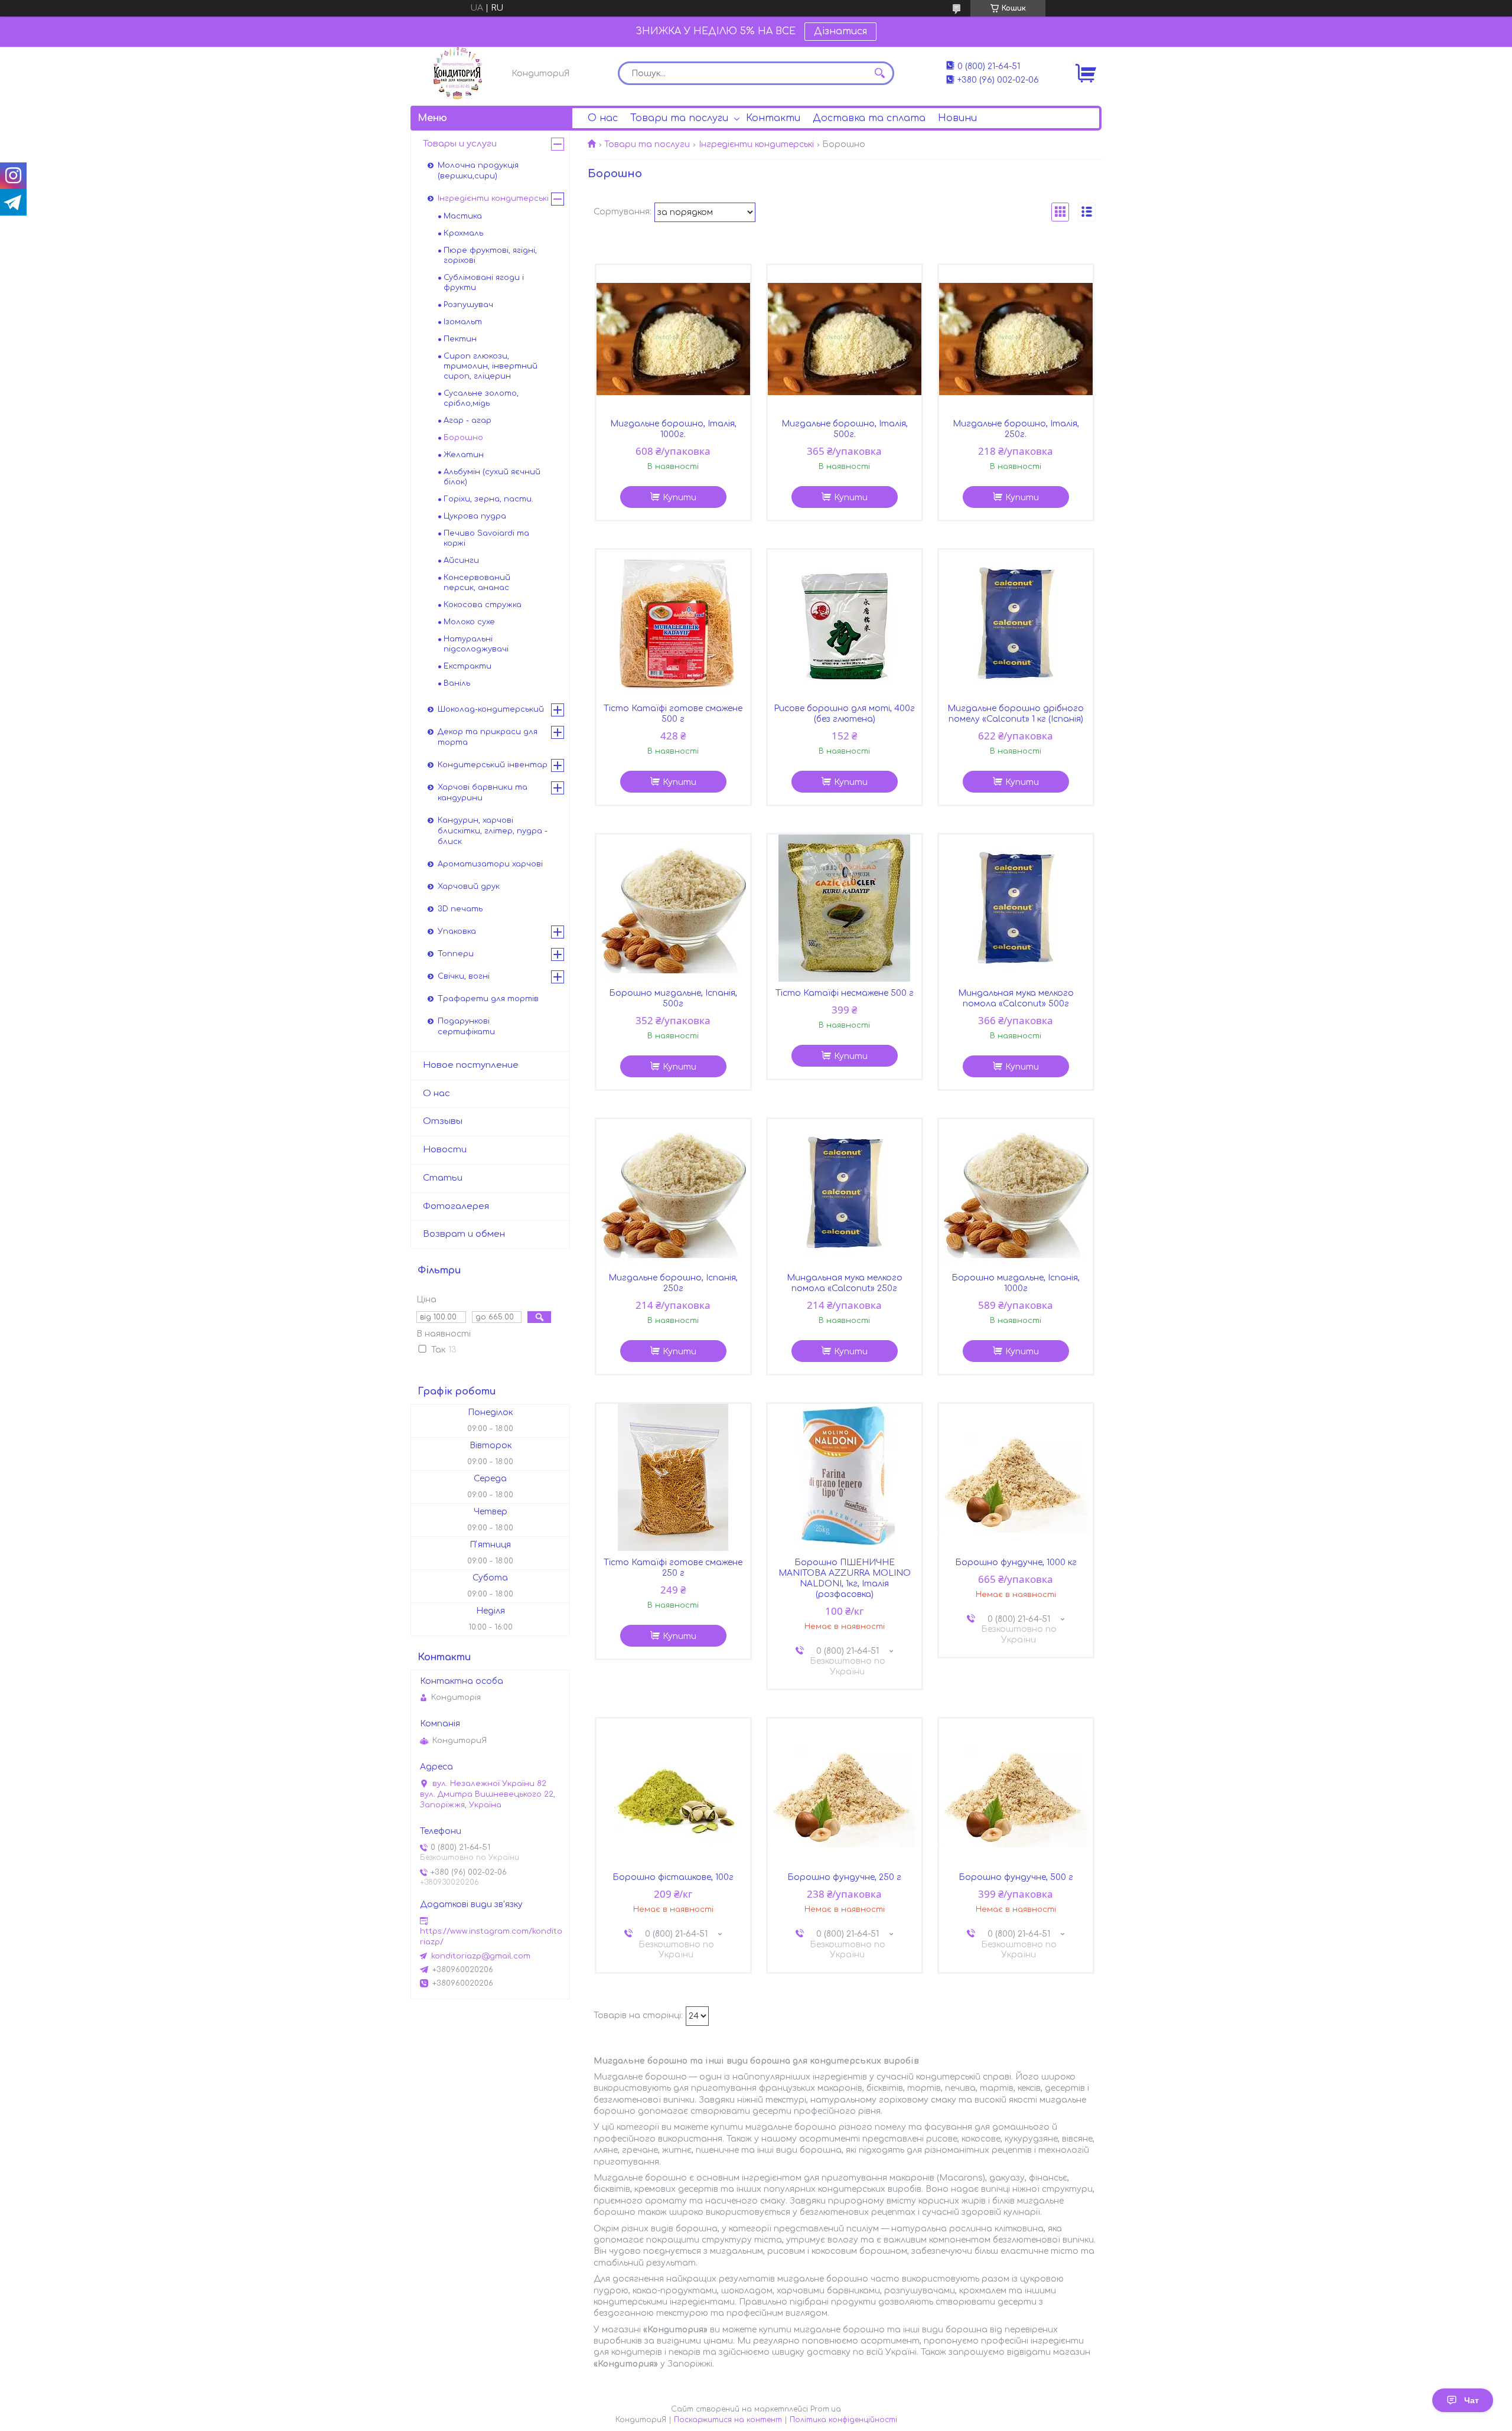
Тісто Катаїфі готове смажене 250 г (673, 1568)
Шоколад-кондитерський (491, 709)
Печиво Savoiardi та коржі (486, 538)
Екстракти (467, 666)
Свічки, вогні (464, 976)
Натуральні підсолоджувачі (476, 644)
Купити (680, 498)
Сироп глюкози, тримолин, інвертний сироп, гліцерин (491, 366)
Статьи (443, 1178)
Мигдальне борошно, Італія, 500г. (845, 429)
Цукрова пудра (475, 516)
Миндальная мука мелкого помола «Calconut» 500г (1016, 998)
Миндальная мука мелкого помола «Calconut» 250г (845, 1283)
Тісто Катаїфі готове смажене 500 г (673, 714)
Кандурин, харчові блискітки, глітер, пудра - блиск (493, 831)
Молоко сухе (469, 622)
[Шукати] (879, 73)
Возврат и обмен (464, 1234)
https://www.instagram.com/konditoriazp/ (491, 1937)
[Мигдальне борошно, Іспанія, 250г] (673, 1193)
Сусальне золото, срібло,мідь (481, 398)
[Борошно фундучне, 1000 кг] (1016, 1478)
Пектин (460, 339)
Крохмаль (463, 233)
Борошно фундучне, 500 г (1016, 1877)
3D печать (460, 909)
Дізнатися (840, 31)
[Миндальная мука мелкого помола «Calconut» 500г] (1016, 908)
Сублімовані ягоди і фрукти (484, 283)
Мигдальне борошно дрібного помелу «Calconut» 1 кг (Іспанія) (1016, 714)
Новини (957, 118)
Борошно (463, 438)
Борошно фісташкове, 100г (673, 1877)
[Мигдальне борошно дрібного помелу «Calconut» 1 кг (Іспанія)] (1016, 624)
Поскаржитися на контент (728, 2420)
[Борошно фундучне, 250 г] (845, 1793)
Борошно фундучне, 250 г (844, 1877)
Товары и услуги (460, 144)
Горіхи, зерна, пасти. (488, 499)
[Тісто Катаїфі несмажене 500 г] (845, 908)
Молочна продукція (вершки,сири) (478, 171)
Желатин (464, 455)
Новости (445, 1150)
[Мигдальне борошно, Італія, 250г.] (1016, 339)
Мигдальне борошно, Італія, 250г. (1016, 429)
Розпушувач (468, 305)
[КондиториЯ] (458, 73)
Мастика (463, 216)
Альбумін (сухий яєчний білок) (492, 477)
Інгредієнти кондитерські (756, 144)
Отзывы (443, 1121)
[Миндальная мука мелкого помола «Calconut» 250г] (845, 1193)
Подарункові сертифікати (466, 1027)
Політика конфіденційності (843, 2420)
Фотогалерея (456, 1206)
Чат (1472, 2400)
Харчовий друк (469, 887)
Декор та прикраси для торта (488, 737)
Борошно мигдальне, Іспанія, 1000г (1016, 1283)
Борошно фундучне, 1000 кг (1016, 1562)
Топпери (456, 954)
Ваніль (457, 683)
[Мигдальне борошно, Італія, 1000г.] (673, 339)
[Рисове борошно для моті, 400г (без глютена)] (845, 624)
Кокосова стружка (483, 605)
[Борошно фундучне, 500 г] (1016, 1793)
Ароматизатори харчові (490, 864)
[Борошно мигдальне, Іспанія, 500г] (673, 908)
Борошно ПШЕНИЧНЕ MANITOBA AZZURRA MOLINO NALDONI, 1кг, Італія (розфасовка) (845, 1578)
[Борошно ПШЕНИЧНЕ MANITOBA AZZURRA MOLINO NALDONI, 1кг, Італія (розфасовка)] (845, 1478)
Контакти (773, 118)
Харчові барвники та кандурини (483, 793)
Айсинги (461, 561)
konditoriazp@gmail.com (481, 1956)
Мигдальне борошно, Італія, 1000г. (673, 429)
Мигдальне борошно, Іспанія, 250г (673, 1283)
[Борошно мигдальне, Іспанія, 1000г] (1016, 1193)
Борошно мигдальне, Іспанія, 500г (673, 998)
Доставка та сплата (869, 118)
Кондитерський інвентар (493, 765)
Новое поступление (471, 1065)
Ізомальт (463, 322)
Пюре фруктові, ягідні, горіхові (490, 255)
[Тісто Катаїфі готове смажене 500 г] (673, 624)
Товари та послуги (679, 118)
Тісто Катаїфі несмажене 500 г (845, 993)
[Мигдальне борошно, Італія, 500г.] (845, 339)
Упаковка (457, 931)
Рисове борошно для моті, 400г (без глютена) (844, 714)
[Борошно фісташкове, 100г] (673, 1793)
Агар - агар (467, 421)
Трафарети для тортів (488, 999)
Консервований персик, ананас (477, 583)
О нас (603, 118)
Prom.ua (826, 2409)
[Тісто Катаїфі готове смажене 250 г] (673, 1478)
